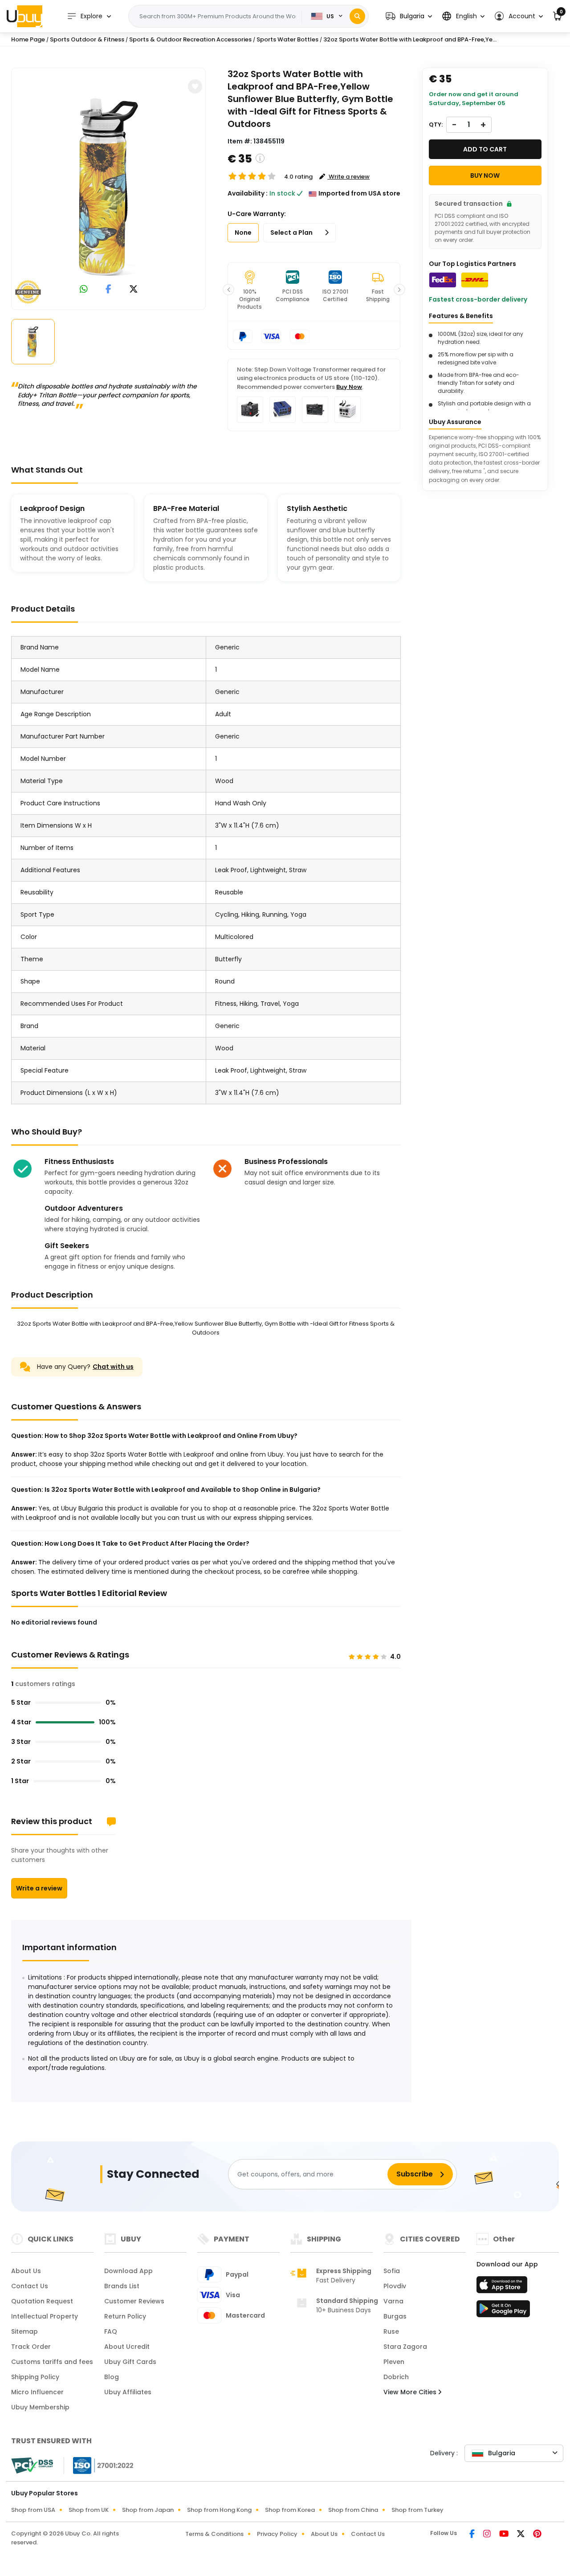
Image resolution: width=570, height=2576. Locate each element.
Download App (128, 2271)
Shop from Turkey (417, 2510)
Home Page (28, 39)
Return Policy (125, 2316)
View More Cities (411, 2392)
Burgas (395, 2316)
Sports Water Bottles (287, 39)
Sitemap (24, 2331)
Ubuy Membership (40, 2407)
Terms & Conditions (214, 2534)
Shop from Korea (290, 2510)
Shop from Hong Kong (219, 2510)
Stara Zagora (405, 2347)
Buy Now (349, 387)
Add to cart (485, 149)
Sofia (392, 2271)
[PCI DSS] (32, 2466)
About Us (26, 2271)
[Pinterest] (537, 2535)
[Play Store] (503, 2311)
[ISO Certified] (99, 2465)
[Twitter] (521, 2535)
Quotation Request (42, 2301)
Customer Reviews (134, 2301)
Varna (393, 2301)
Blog (112, 2377)
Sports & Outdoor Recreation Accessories (190, 39)
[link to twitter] (134, 290)
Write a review (39, 1888)
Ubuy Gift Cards (130, 2362)
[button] (409, 16)
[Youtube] (505, 2535)
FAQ (111, 2331)
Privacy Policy (277, 2534)
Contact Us (30, 2286)
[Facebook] (473, 2535)
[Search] (357, 16)
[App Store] (503, 2287)
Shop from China (353, 2510)
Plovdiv (395, 2286)
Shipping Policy (35, 2377)
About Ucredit (127, 2347)
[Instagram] (488, 2535)
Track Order (31, 2347)
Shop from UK (89, 2510)
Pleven (394, 2362)
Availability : (248, 193)
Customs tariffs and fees (52, 2362)
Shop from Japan (148, 2510)
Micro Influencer (37, 2392)
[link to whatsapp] (84, 290)
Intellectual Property (45, 2316)
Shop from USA (33, 2510)
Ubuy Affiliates (128, 2392)
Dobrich (396, 2377)
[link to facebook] (108, 290)
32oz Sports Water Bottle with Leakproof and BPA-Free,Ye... (410, 39)
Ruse (391, 2331)
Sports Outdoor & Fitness (87, 39)
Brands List (122, 2286)
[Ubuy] (24, 16)
